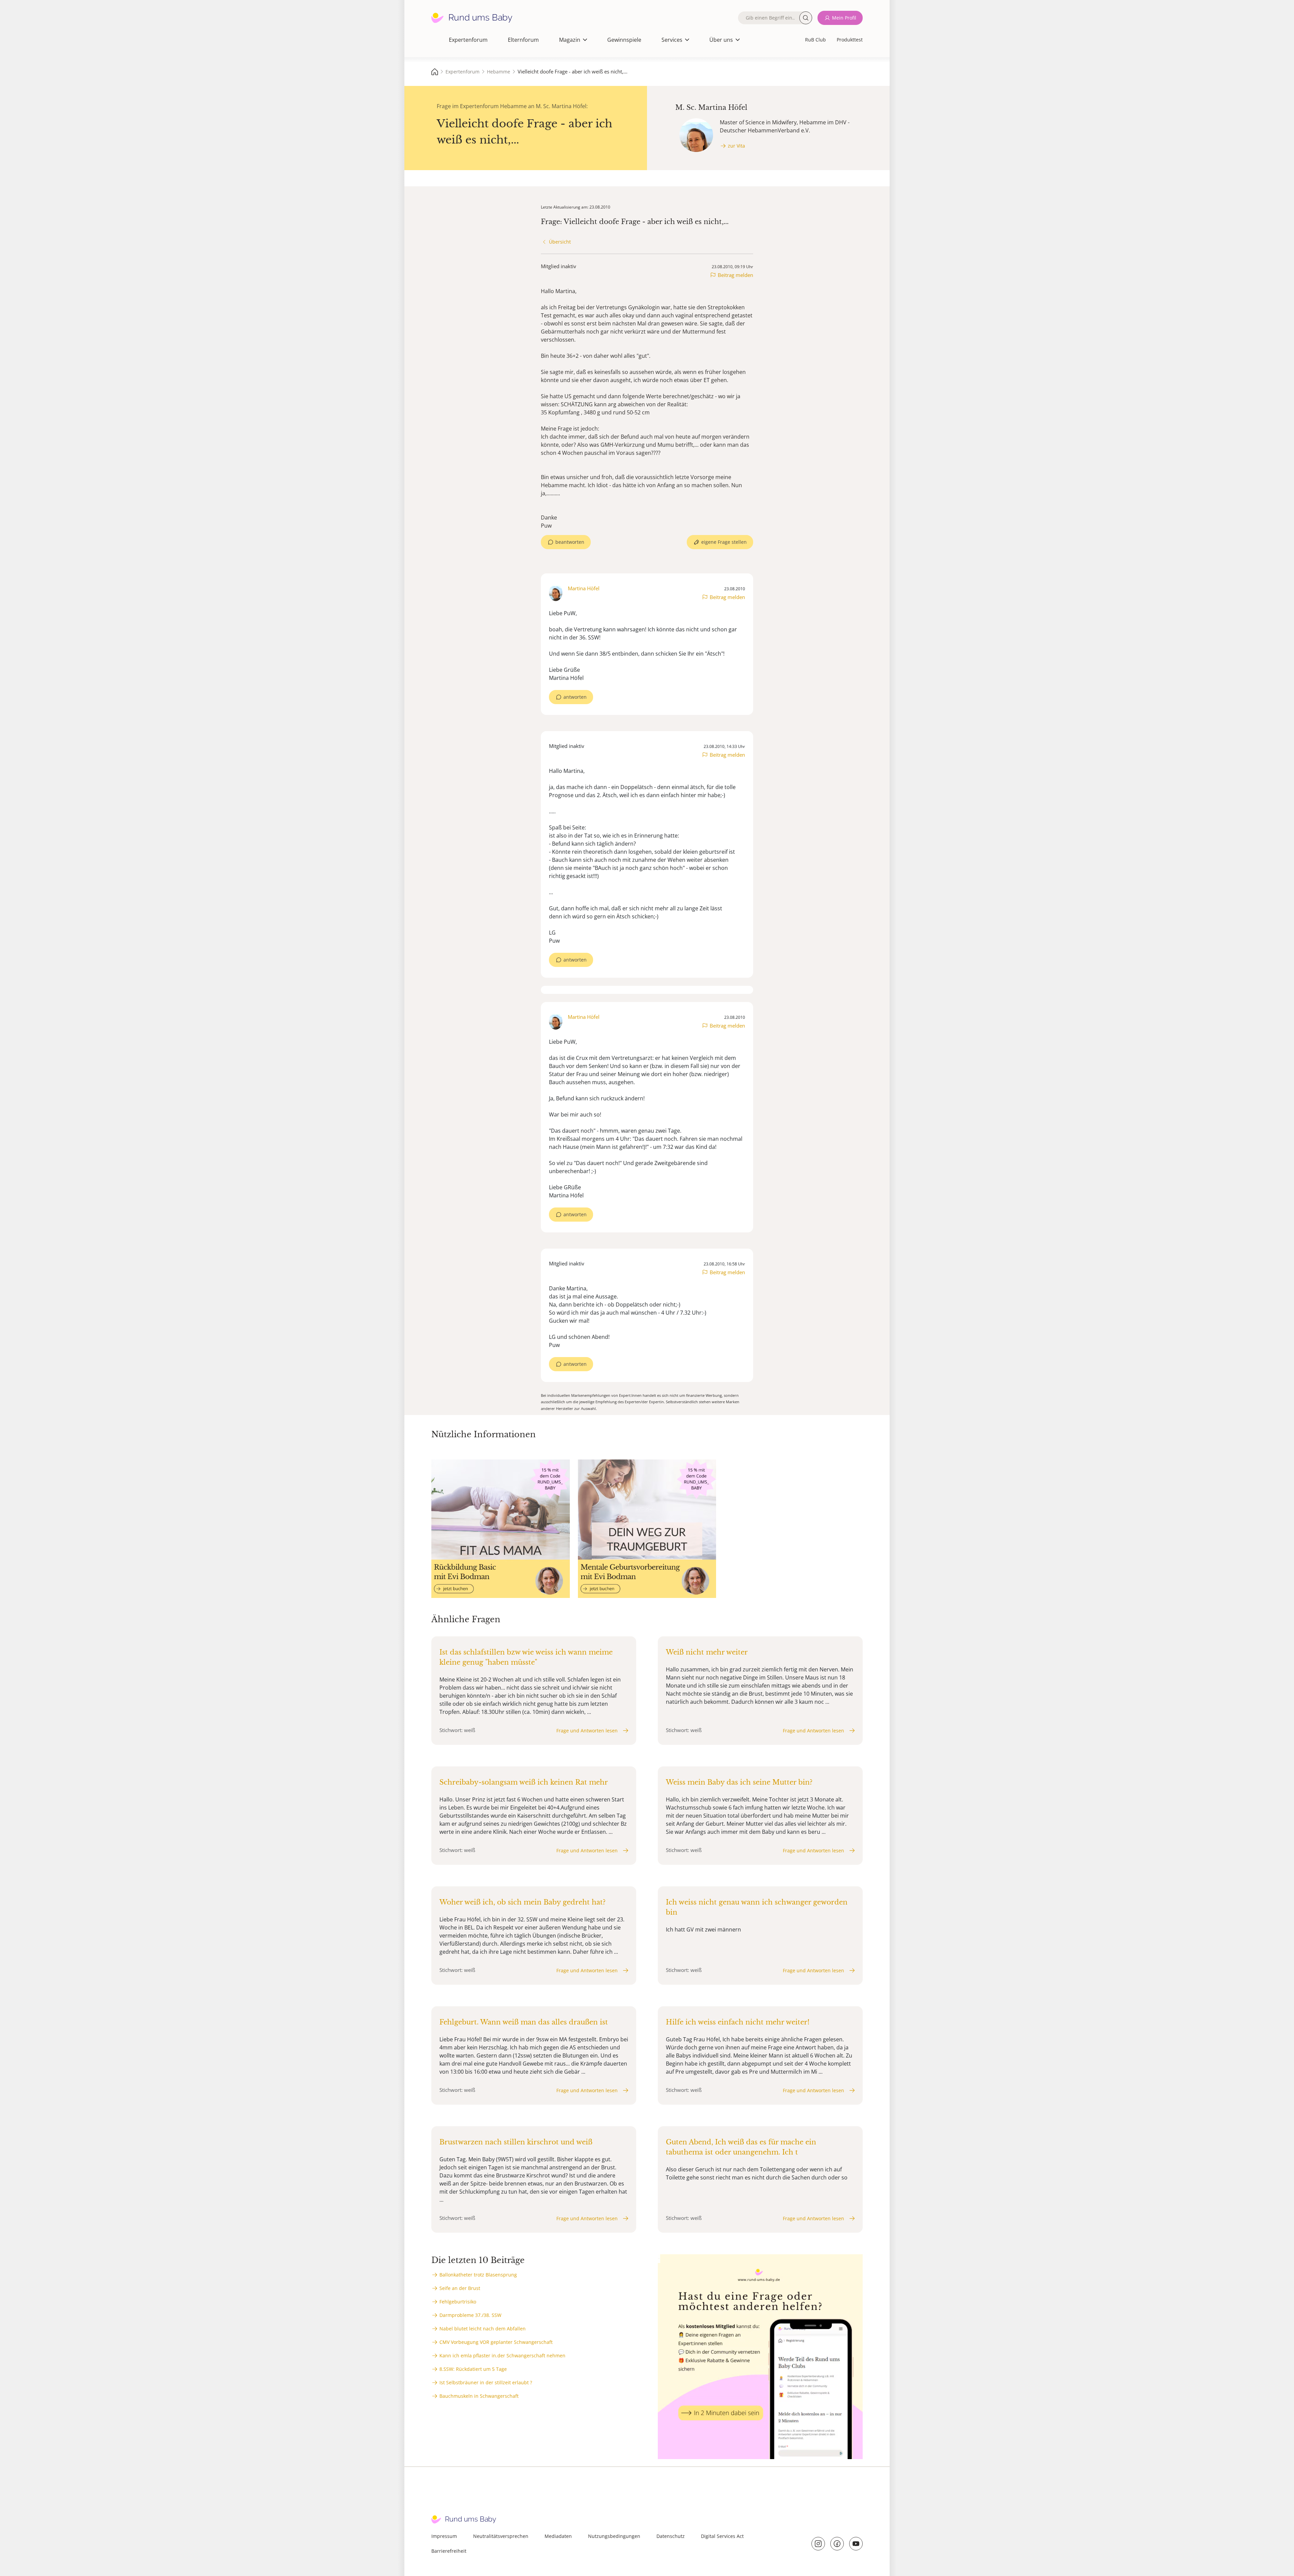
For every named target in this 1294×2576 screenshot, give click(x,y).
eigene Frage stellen (724, 542)
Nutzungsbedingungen (614, 2536)
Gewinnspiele (624, 40)
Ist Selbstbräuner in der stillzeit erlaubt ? (486, 2382)
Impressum (444, 2536)
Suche (806, 18)
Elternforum (523, 40)
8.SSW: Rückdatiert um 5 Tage (473, 2369)
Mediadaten (558, 2536)
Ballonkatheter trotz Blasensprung (478, 2275)
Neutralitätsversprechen (501, 2536)
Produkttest (850, 40)
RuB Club (815, 40)
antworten (575, 697)
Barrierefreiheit (449, 2551)
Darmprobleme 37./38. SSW (470, 2315)
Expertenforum (468, 40)
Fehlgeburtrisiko (458, 2302)
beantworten (570, 542)
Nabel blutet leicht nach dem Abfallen (483, 2329)
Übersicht (560, 242)
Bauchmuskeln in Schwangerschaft (479, 2396)
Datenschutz (671, 2536)
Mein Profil (844, 18)
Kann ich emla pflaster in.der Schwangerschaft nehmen (502, 2355)
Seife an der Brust (460, 2288)
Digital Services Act (722, 2536)
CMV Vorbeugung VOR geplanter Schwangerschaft (496, 2342)
